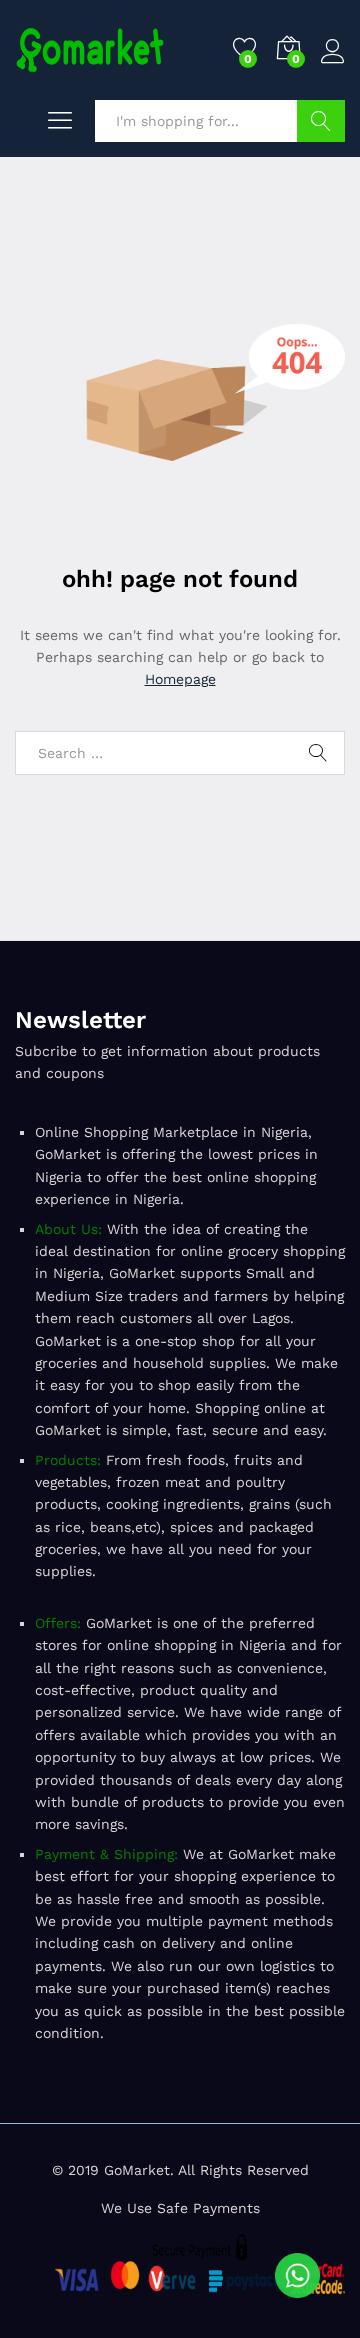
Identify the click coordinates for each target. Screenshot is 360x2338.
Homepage (180, 679)
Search (321, 121)
